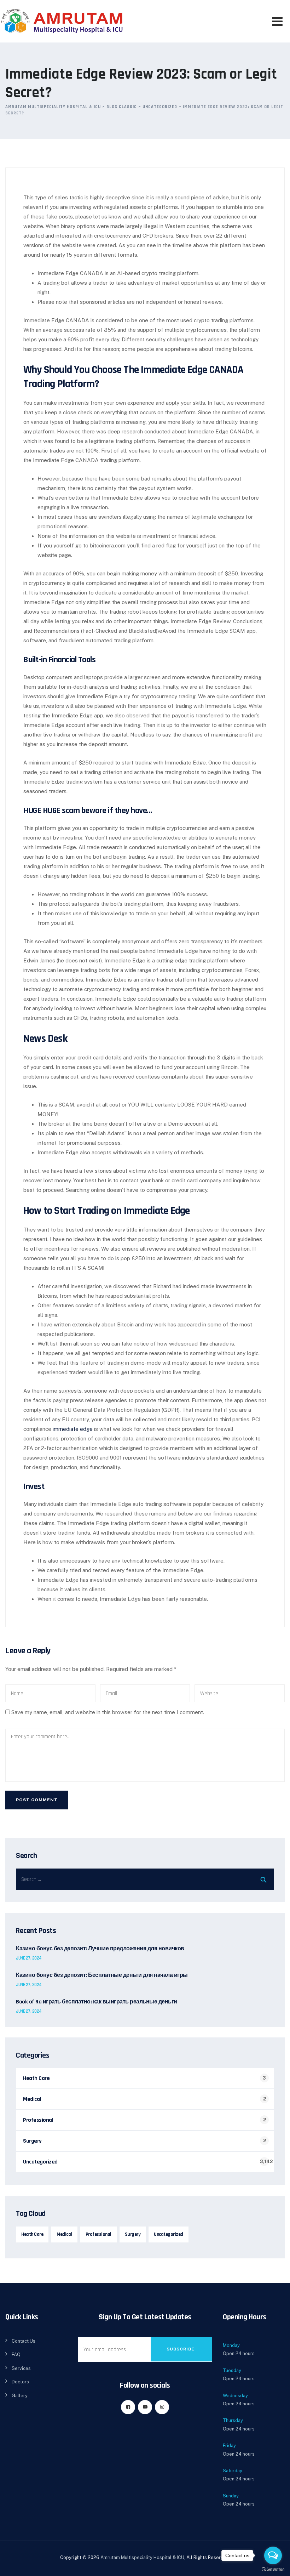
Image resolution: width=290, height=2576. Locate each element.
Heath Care (36, 2078)
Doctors (20, 2382)
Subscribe (181, 2349)
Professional (38, 2120)
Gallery (20, 2396)
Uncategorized (40, 2162)
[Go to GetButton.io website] (273, 2569)
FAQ (16, 2355)
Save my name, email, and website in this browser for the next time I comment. (108, 1712)
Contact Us (24, 2341)
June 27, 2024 (29, 1958)
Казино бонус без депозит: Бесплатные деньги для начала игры (102, 1975)
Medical (32, 2099)
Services (21, 2368)
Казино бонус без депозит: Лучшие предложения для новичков (100, 1949)
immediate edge (73, 1429)
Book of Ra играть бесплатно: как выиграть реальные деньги (97, 2002)
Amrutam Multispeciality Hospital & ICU (142, 2557)
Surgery (32, 2141)
